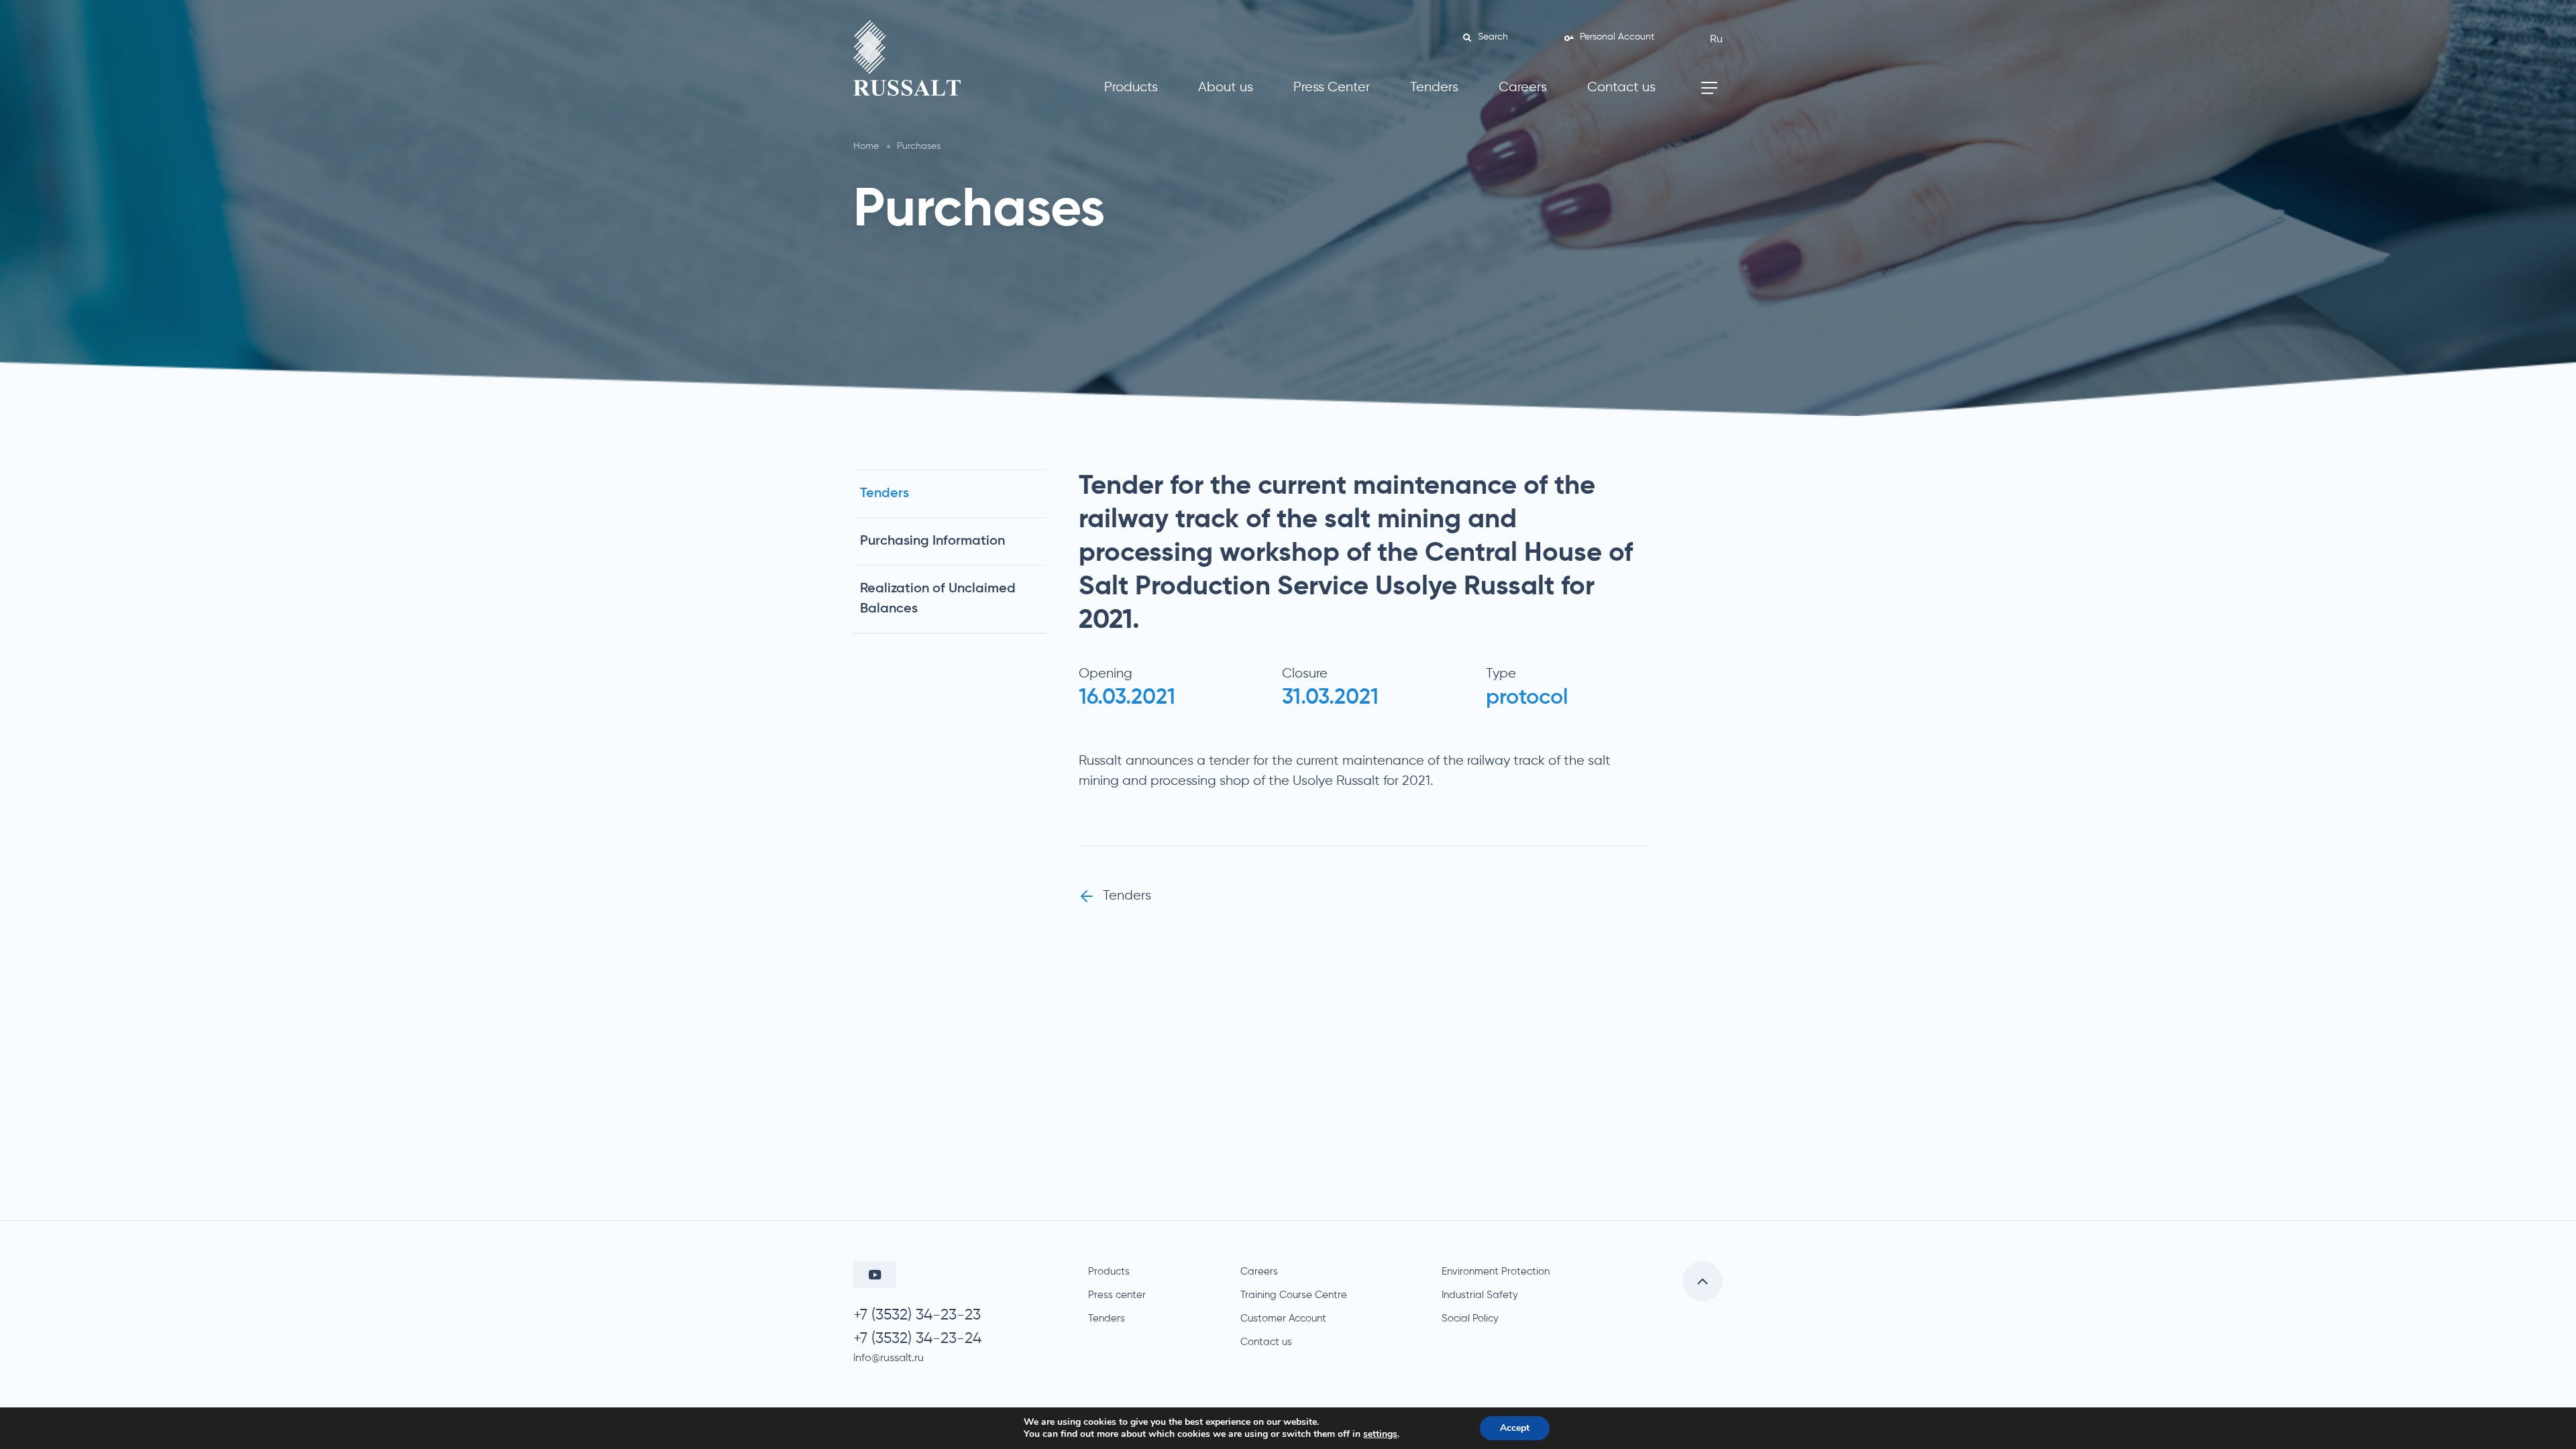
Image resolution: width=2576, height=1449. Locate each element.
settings (1380, 1434)
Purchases (919, 146)
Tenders (1434, 88)
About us (1226, 88)
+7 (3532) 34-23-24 (917, 1339)
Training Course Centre (1294, 1295)
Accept (1515, 1428)
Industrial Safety (1480, 1295)
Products (1131, 88)
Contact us (1621, 88)
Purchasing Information (932, 541)
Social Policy (1470, 1319)
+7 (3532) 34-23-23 (917, 1315)
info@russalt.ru (889, 1358)
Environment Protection (1496, 1272)
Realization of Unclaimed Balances (938, 599)
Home (866, 146)
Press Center (1332, 88)
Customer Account (1283, 1319)
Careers (1523, 88)
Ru (1716, 40)
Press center (1117, 1295)
